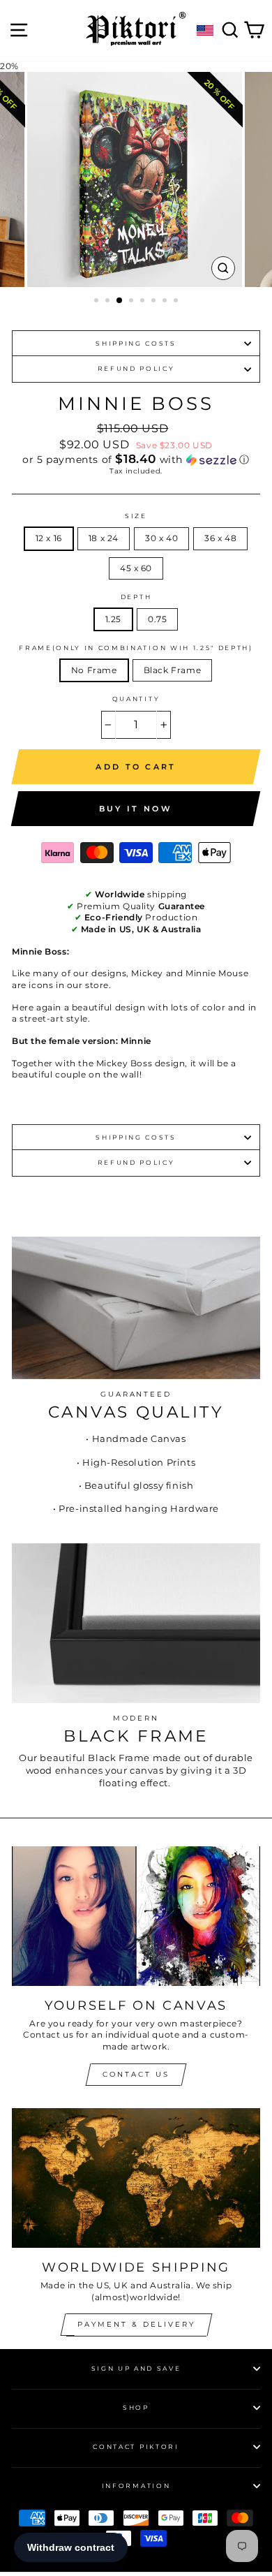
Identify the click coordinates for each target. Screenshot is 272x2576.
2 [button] (109, 302)
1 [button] (98, 302)
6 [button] (155, 302)
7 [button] (166, 302)
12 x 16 (49, 538)
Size (136, 516)
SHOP (136, 2407)
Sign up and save (136, 2368)
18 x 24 (104, 538)
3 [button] (120, 301)
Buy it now (136, 809)
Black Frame (173, 670)
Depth (136, 597)
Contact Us (136, 2074)
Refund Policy (136, 368)
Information (136, 2486)
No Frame (94, 670)
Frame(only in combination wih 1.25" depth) (136, 648)
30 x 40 (161, 538)
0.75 (157, 619)
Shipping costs (136, 343)
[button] (136, 459)
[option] (136, 179)
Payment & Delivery (136, 2324)
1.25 (113, 619)
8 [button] (177, 302)
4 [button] (133, 302)
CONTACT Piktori (136, 2446)
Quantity (136, 699)
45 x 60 (136, 568)
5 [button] (144, 302)
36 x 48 (220, 538)
